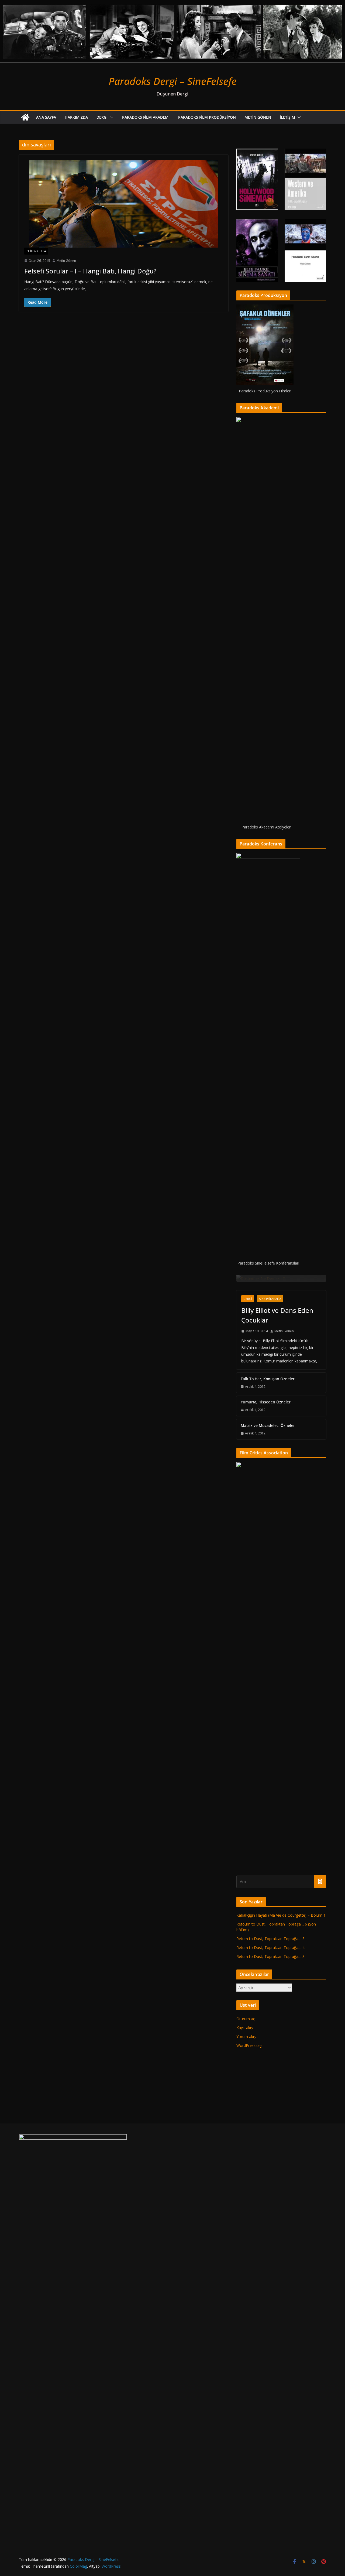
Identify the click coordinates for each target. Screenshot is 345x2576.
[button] (111, 117)
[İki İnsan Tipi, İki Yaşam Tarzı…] (281, 1278)
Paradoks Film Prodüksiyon (207, 117)
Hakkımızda (76, 117)
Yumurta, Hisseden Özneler (266, 1800)
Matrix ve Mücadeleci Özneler (268, 1823)
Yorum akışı (246, 2434)
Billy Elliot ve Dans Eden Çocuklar (277, 1713)
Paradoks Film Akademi (146, 117)
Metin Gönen (258, 117)
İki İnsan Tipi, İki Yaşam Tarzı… (278, 1656)
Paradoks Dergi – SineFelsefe (173, 81)
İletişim (287, 117)
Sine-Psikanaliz (270, 1697)
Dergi (102, 117)
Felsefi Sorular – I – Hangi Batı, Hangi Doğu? (90, 271)
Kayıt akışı (245, 2425)
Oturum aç (246, 2416)
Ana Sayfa (46, 117)
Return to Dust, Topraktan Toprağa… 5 (270, 2336)
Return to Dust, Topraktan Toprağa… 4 (270, 2345)
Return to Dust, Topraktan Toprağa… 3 (270, 2354)
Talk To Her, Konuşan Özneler (268, 1776)
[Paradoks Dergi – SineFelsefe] (172, 4)
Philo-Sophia (36, 251)
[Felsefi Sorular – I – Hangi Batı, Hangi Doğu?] (124, 204)
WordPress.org (249, 2443)
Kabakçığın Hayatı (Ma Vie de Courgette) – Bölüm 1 (281, 2313)
